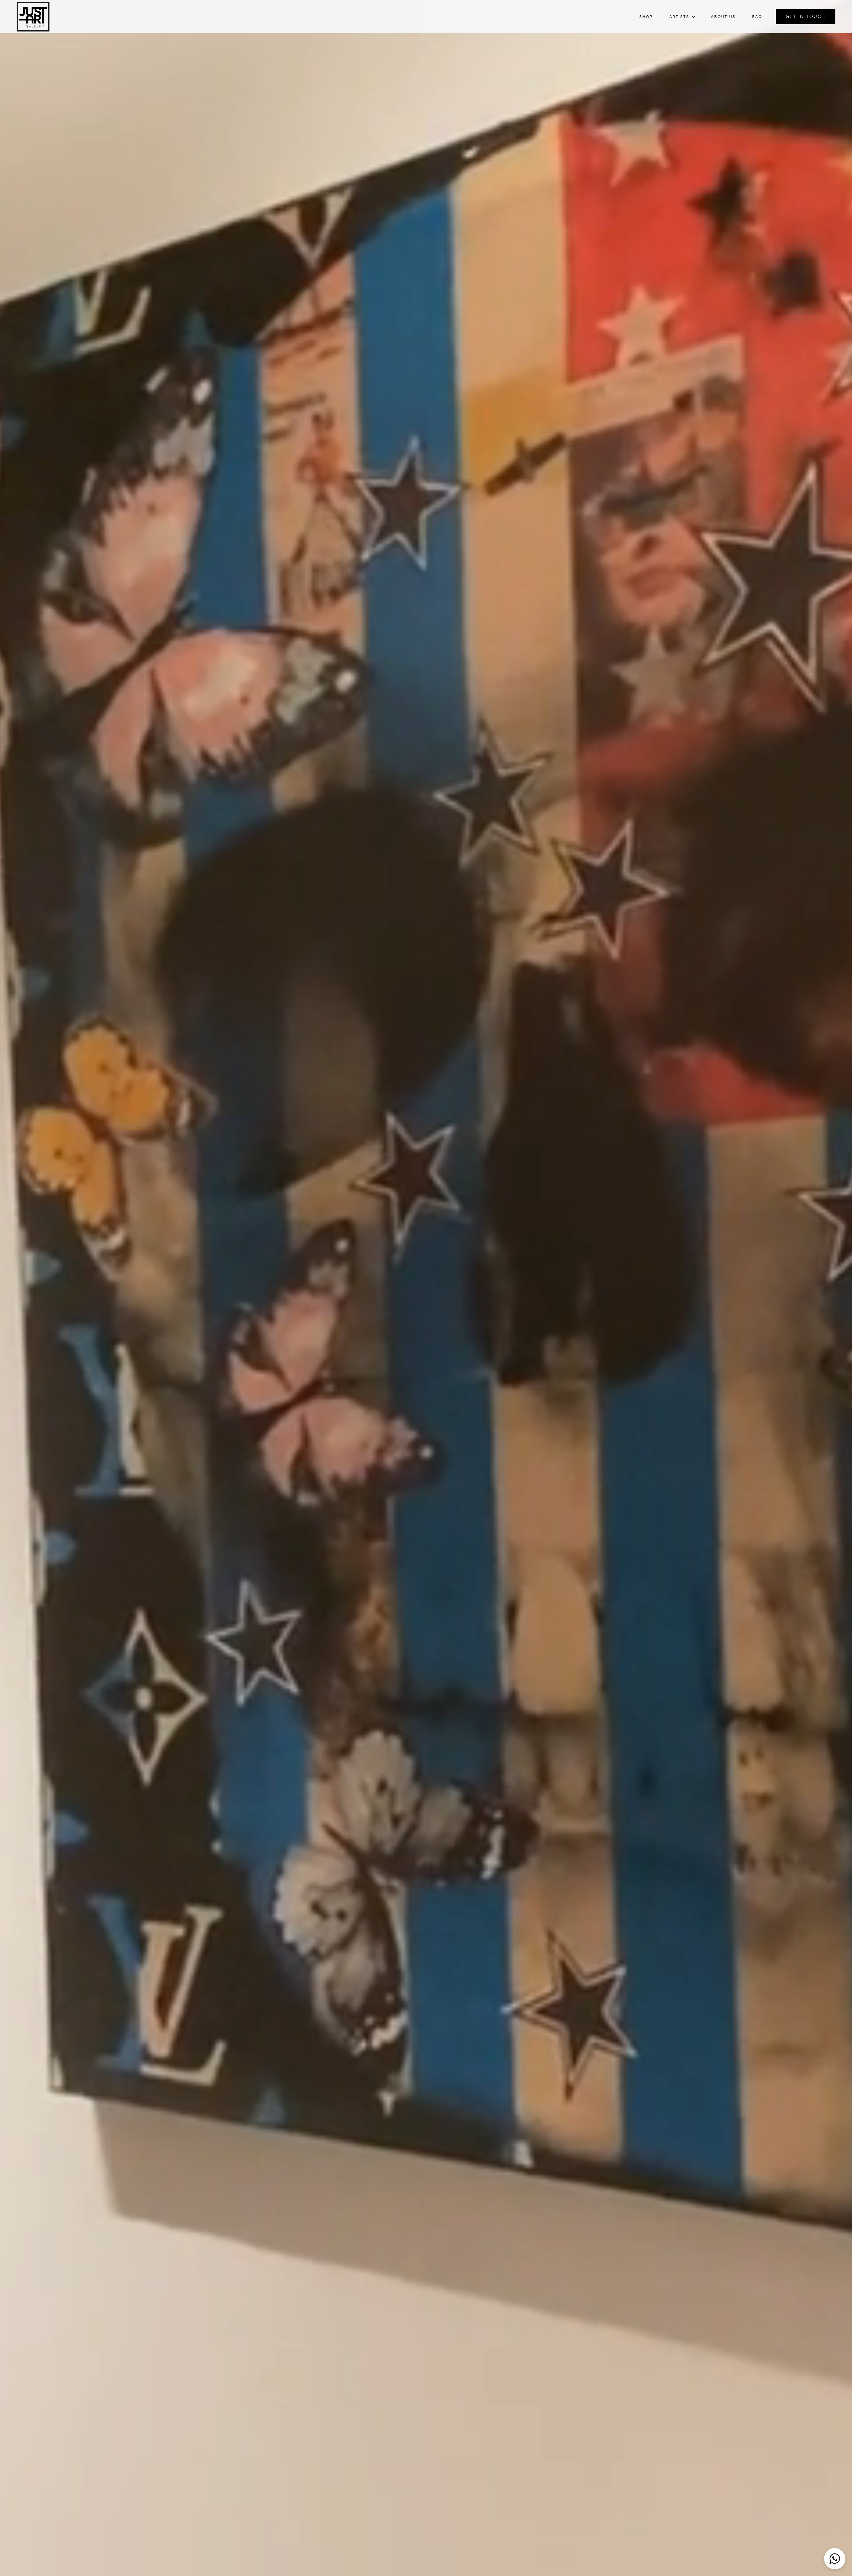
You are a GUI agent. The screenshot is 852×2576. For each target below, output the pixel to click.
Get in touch (806, 16)
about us (723, 17)
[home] (33, 17)
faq (757, 17)
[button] (682, 17)
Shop (646, 17)
